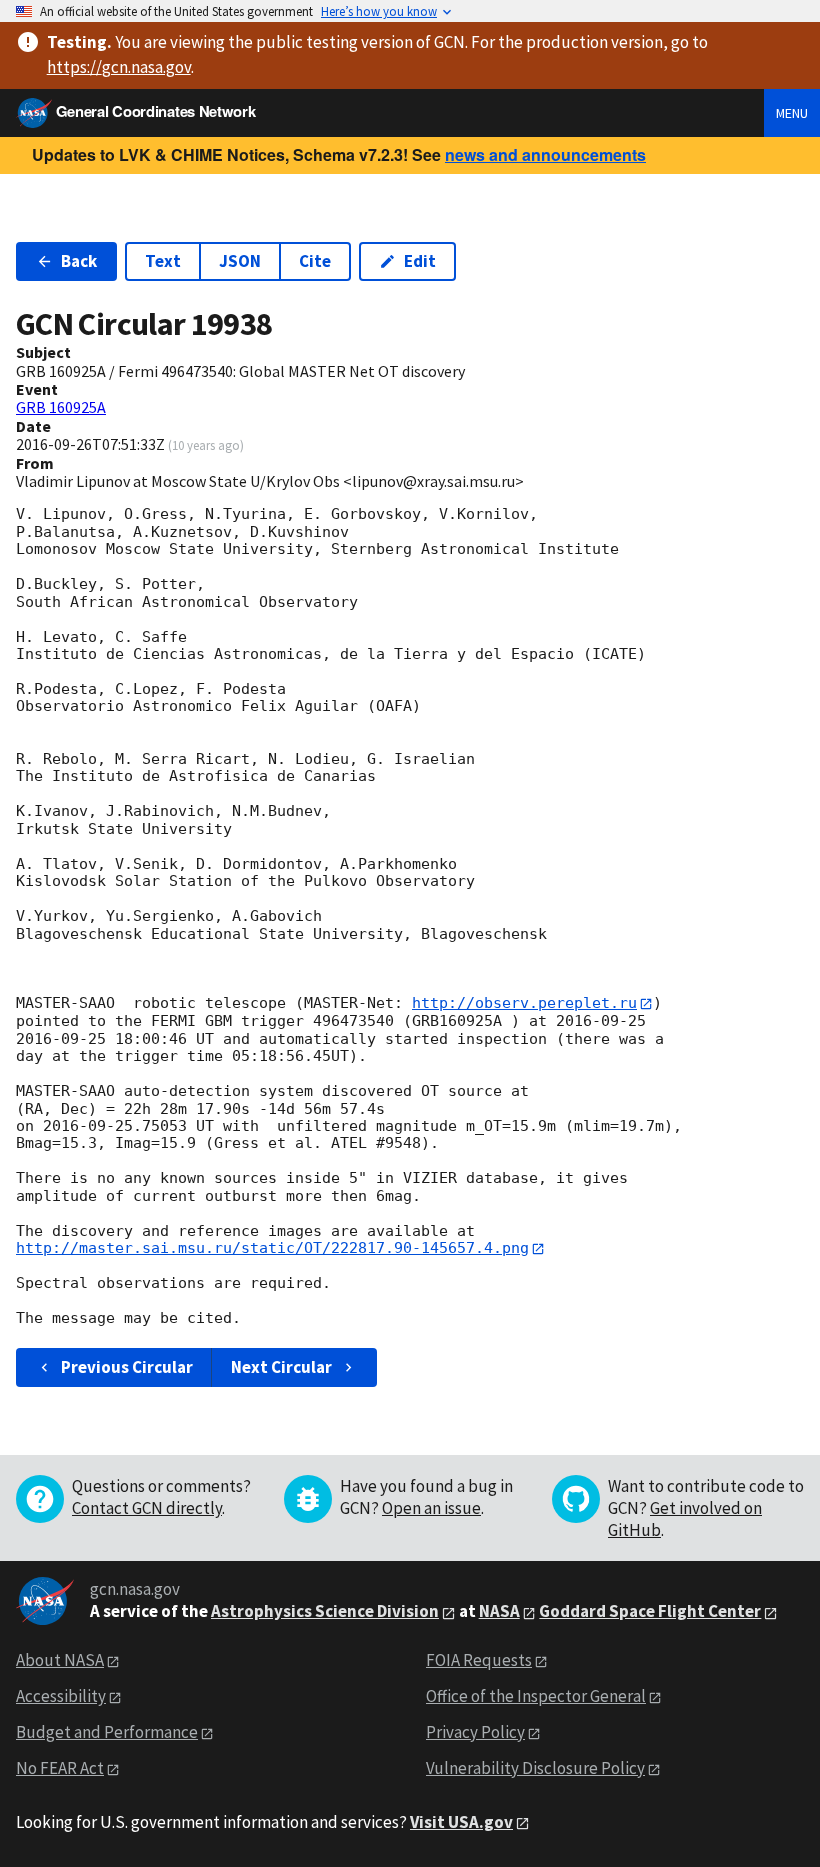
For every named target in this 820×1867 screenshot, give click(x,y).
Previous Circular (127, 1367)
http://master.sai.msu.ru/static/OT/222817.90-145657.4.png (272, 1248)
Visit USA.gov (461, 1822)
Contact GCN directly (147, 1508)
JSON (240, 261)
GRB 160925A (61, 407)
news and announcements (545, 154)
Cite (315, 261)
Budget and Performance (107, 1732)
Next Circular (281, 1367)
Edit (420, 261)
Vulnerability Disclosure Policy (535, 1768)
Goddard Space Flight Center (650, 1611)
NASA (499, 1611)
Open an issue (431, 1508)
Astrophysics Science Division (325, 1611)
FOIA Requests (479, 1660)
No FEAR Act (60, 1768)
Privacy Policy (475, 1732)
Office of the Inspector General (536, 1696)
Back (79, 261)
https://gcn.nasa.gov (119, 67)
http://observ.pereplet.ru (524, 1003)
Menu (792, 113)
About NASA (60, 1660)
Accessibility (61, 1696)
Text (163, 261)
